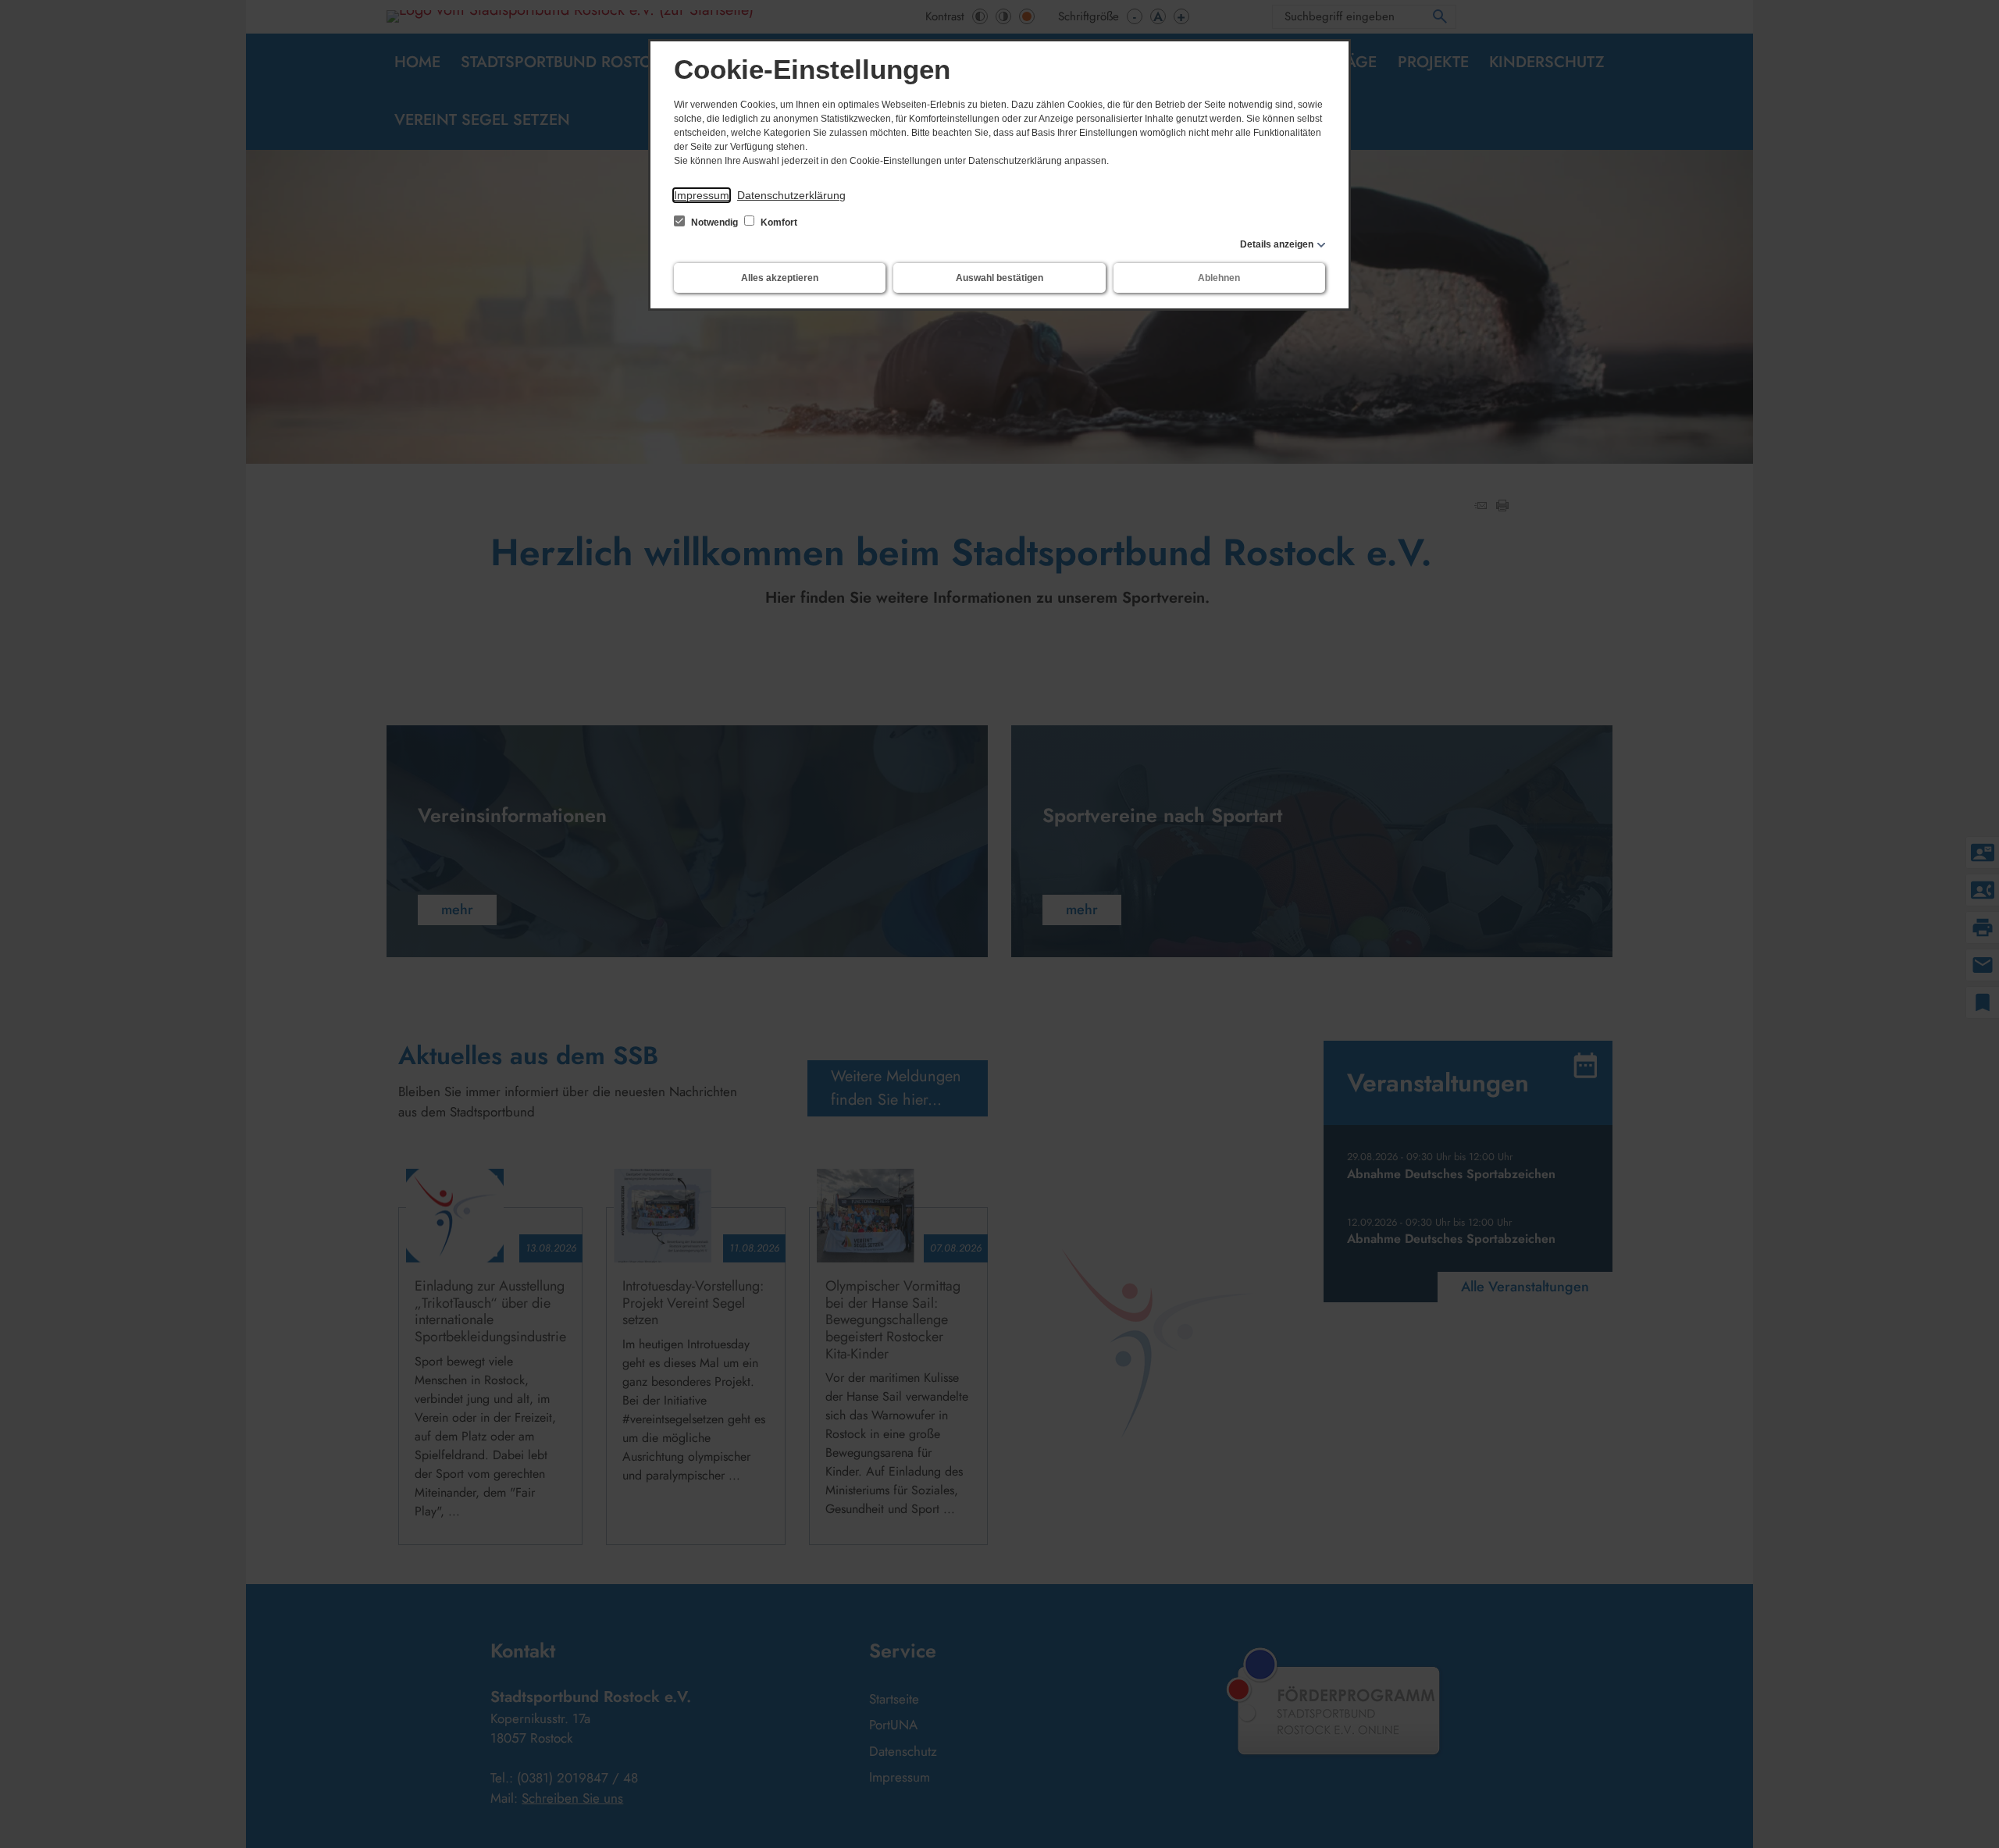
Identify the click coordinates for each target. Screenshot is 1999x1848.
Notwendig (714, 223)
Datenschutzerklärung (791, 195)
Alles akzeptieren (780, 278)
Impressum (702, 195)
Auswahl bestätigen (999, 278)
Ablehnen (1219, 278)
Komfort (778, 223)
